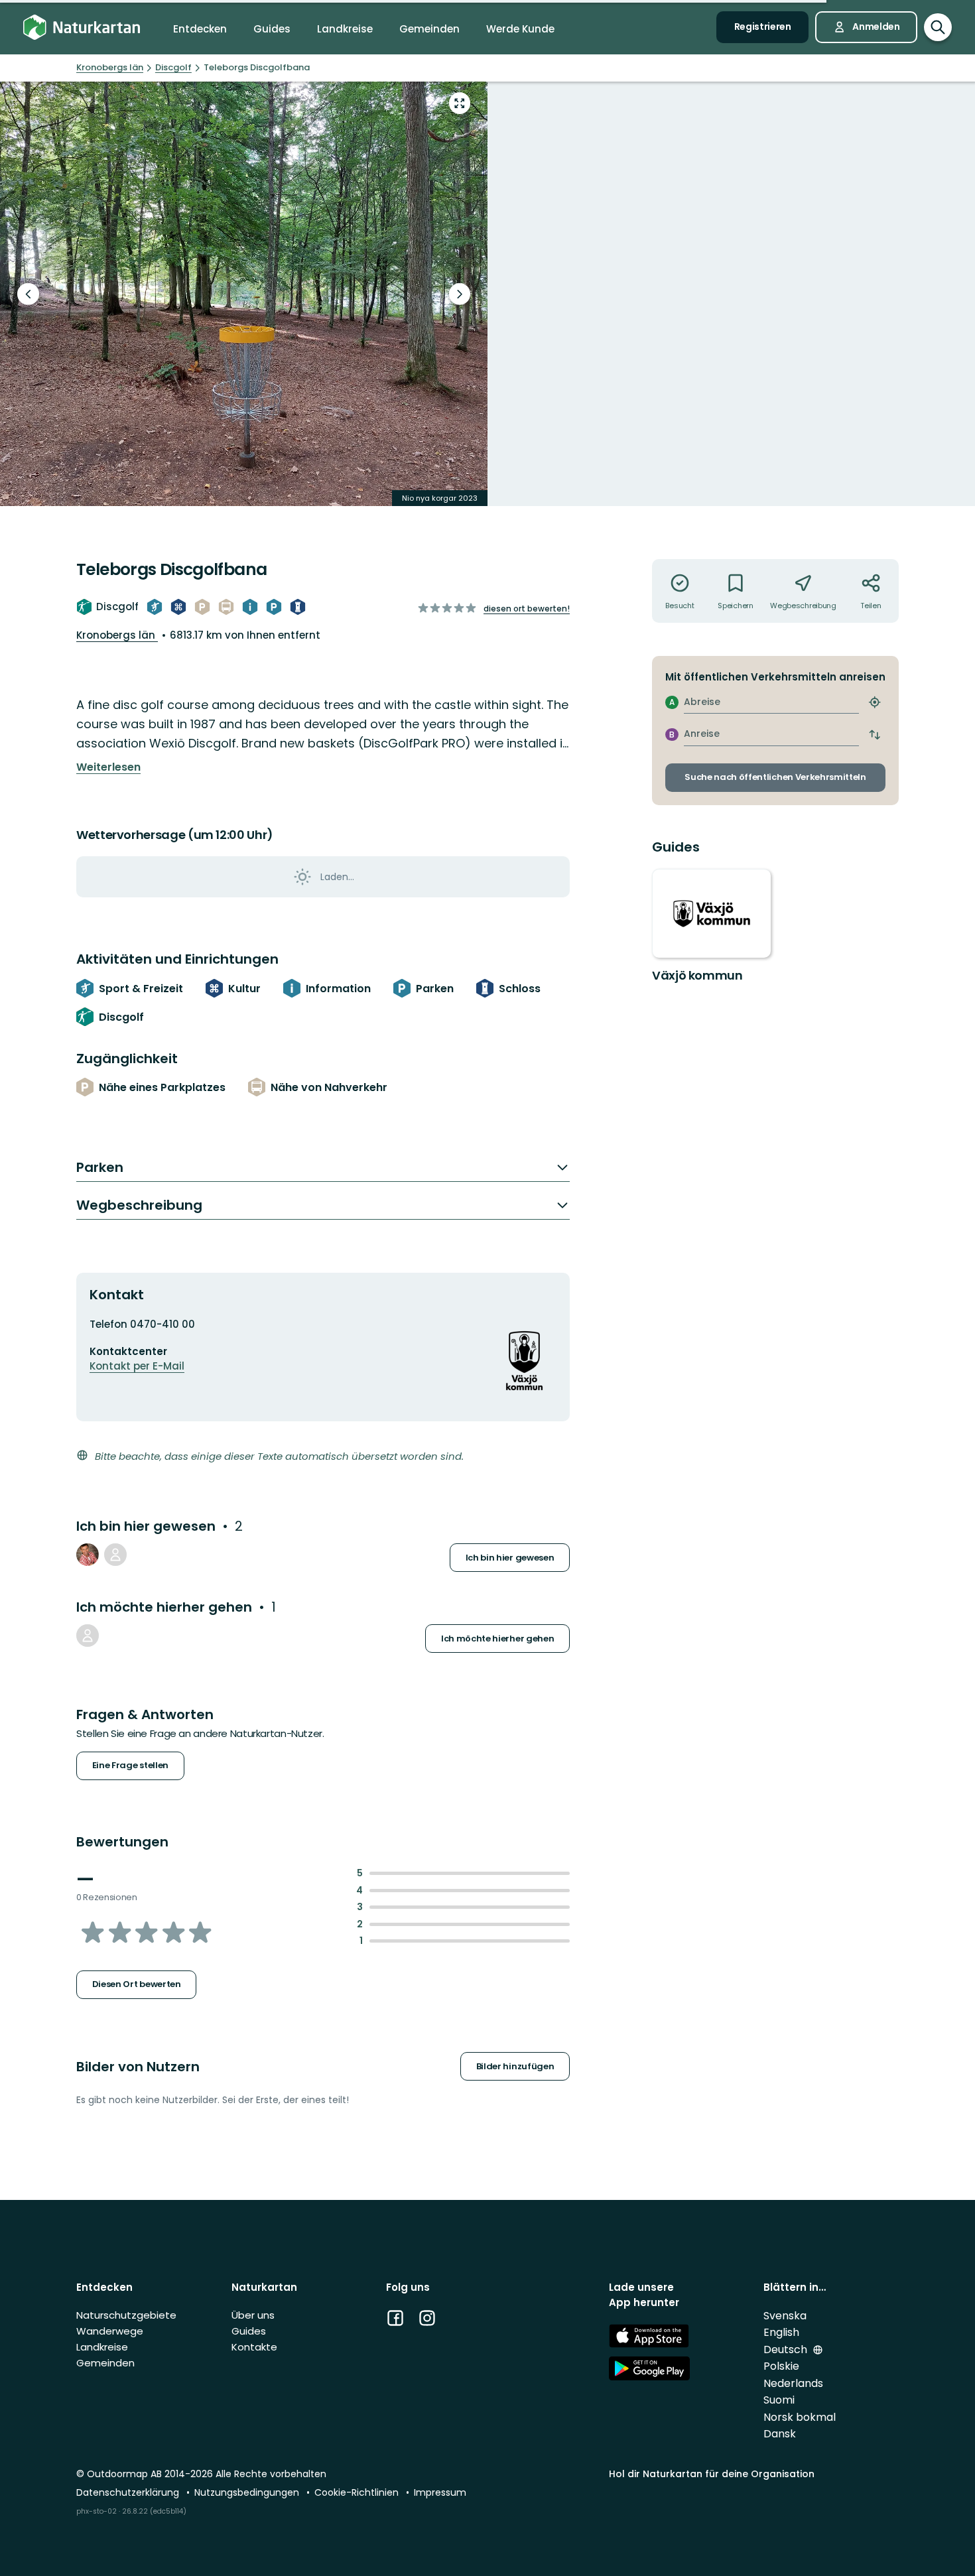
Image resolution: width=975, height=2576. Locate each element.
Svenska (785, 2316)
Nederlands (793, 2383)
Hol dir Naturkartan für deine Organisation (712, 2474)
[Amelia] (115, 1555)
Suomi (779, 2400)
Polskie (781, 2366)
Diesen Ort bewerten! (527, 609)
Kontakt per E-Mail (137, 1366)
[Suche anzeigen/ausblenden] (938, 27)
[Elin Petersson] (88, 1636)
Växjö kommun (697, 975)
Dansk (780, 2434)
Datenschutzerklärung (129, 2492)
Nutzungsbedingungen (248, 2492)
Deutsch (787, 2350)
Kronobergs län (117, 635)
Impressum (440, 2492)
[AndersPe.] (88, 1555)
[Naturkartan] (82, 28)
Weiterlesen (108, 767)
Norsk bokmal (800, 2417)
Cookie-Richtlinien (358, 2492)
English (781, 2332)
